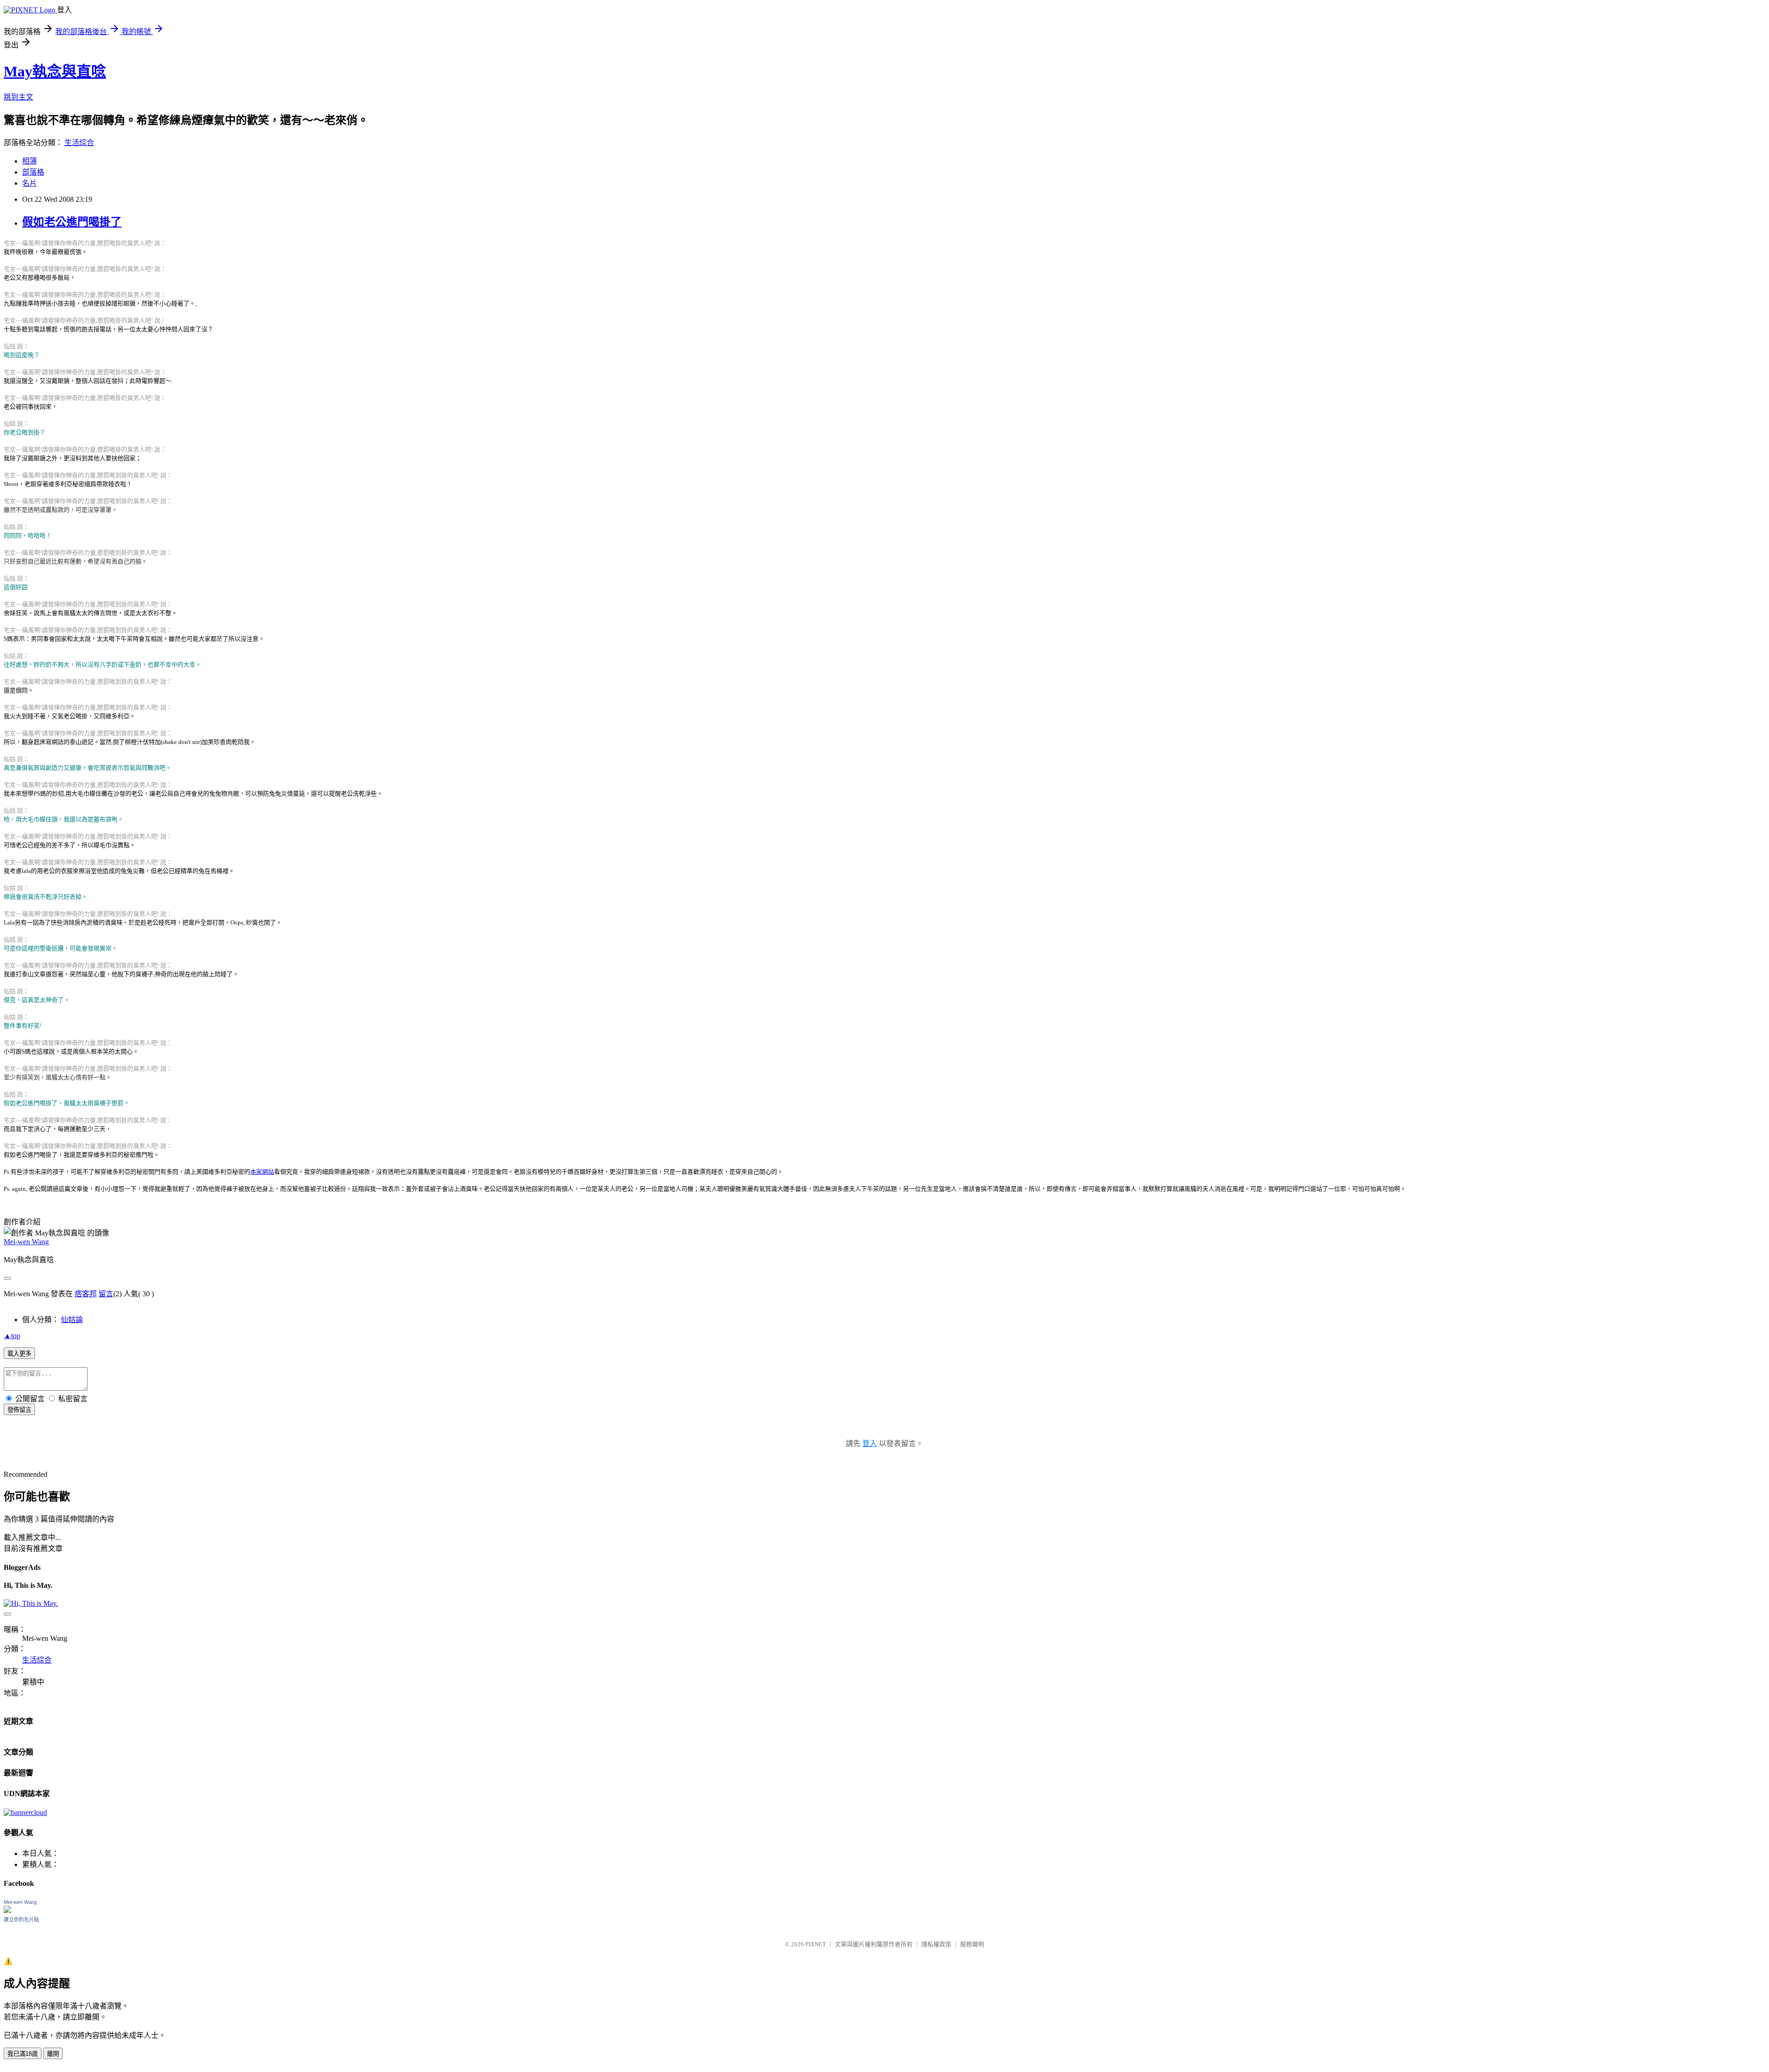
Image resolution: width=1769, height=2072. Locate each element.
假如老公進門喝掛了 (72, 222)
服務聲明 (972, 1944)
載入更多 (19, 1354)
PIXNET (816, 1944)
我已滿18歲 (23, 2054)
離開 (53, 2054)
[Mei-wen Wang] (7, 1911)
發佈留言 (19, 1410)
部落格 (33, 172)
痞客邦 (86, 1294)
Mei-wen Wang (26, 1242)
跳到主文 (18, 97)
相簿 (29, 161)
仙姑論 (72, 1320)
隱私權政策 (936, 1944)
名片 (29, 183)
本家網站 (262, 1172)
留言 (106, 1294)
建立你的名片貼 (21, 1920)
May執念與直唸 (55, 71)
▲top (12, 1336)
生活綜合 (79, 143)
